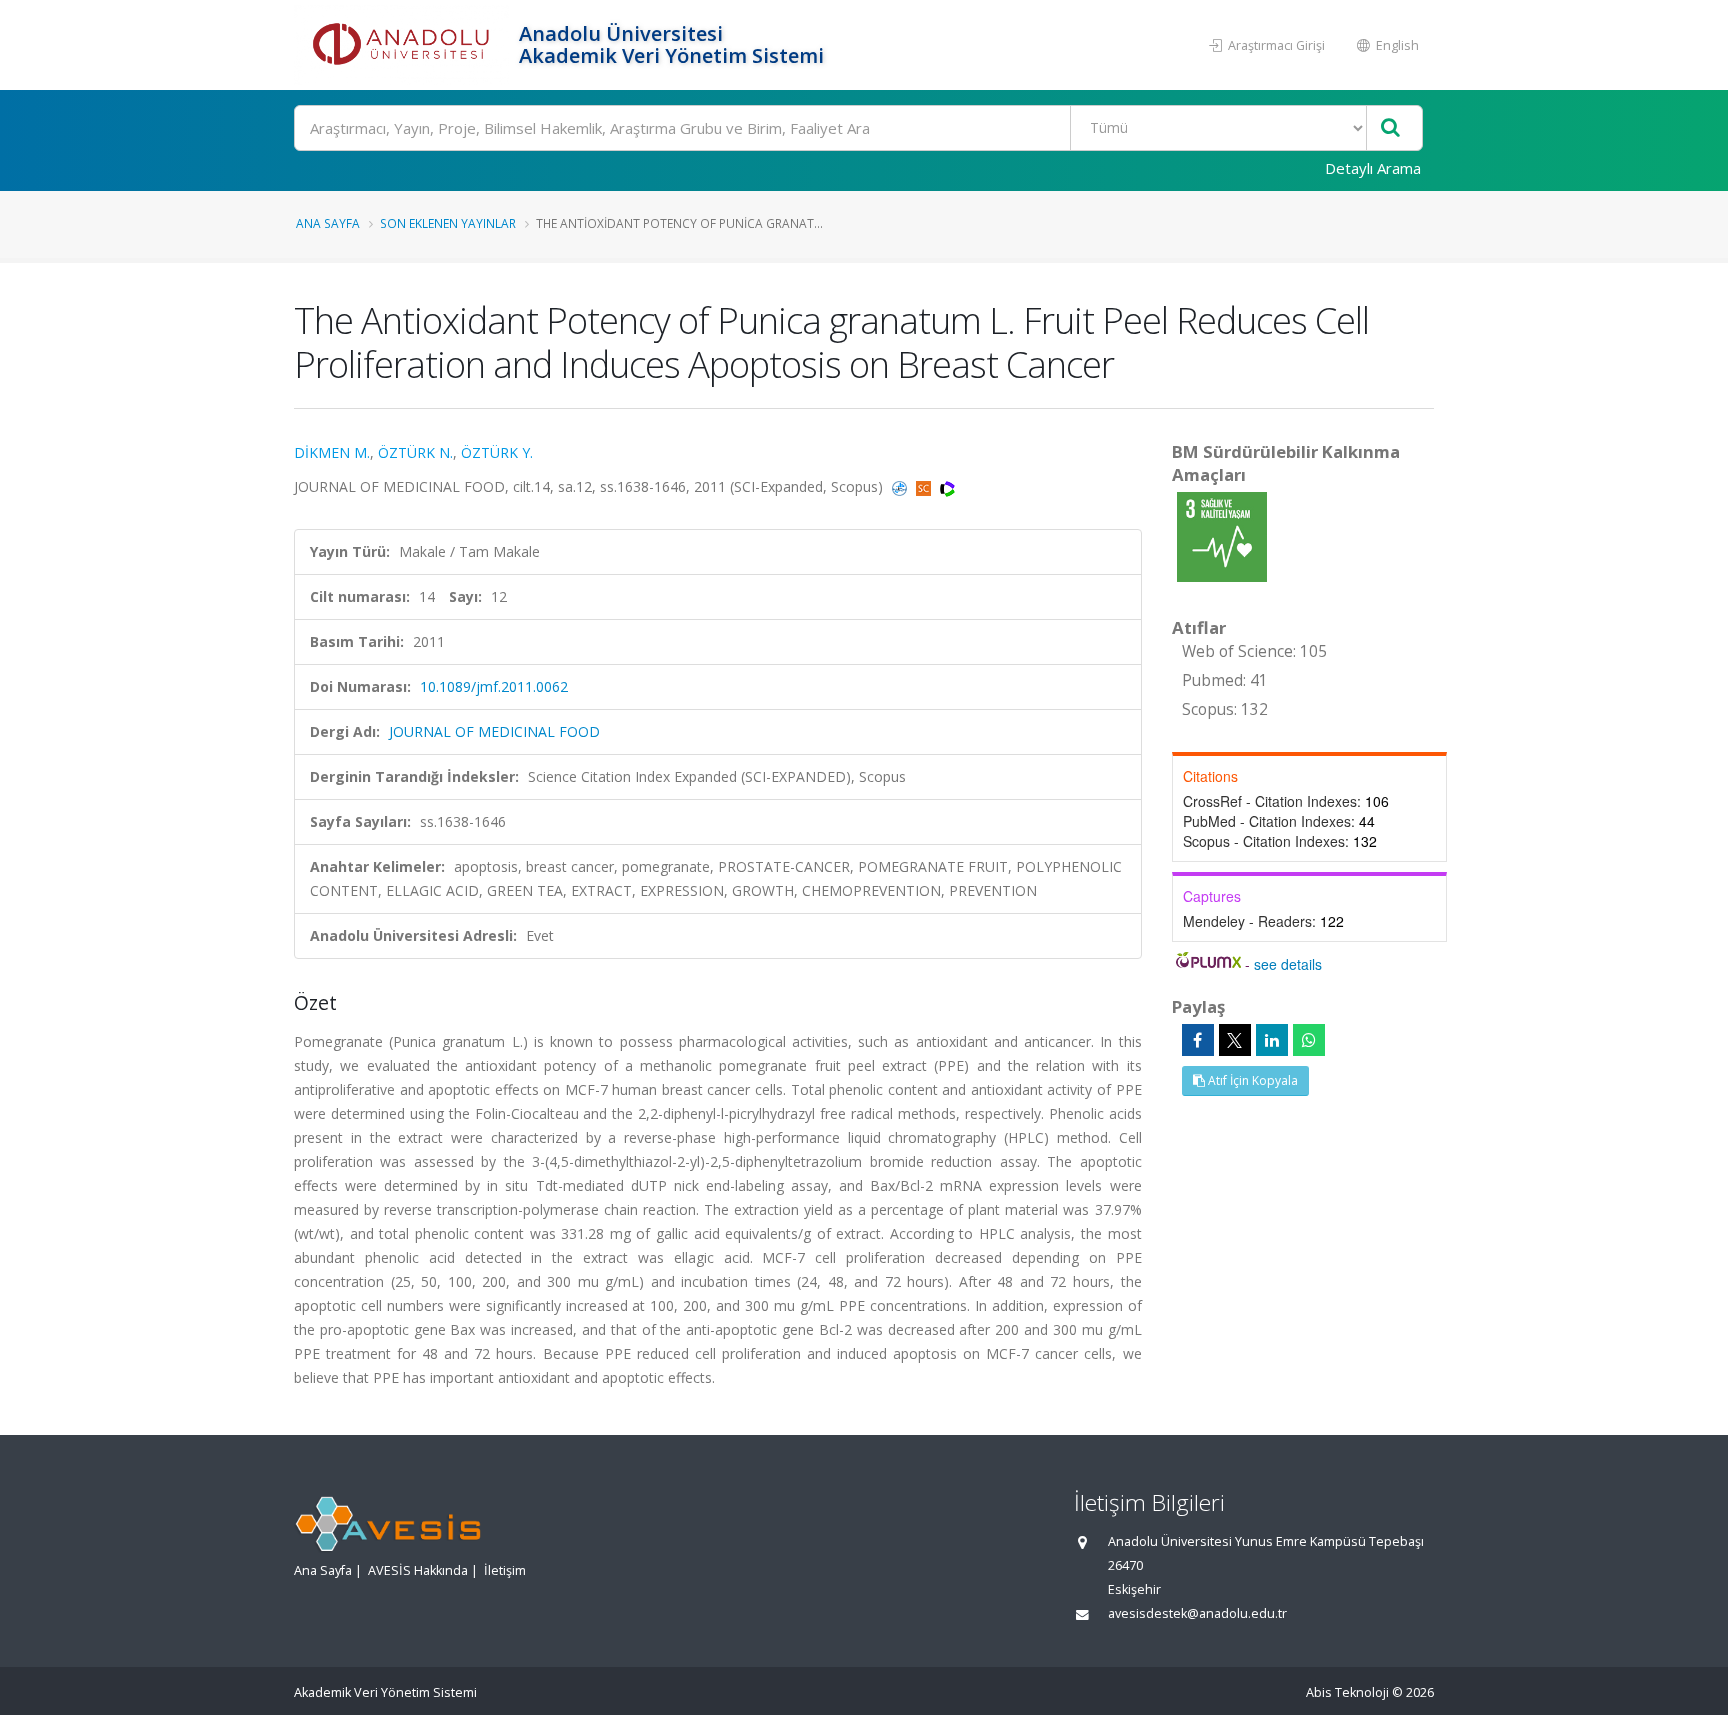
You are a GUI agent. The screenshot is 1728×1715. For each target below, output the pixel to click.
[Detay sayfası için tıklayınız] (1222, 535)
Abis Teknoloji (1347, 1692)
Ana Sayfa (328, 223)
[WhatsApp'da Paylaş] (1309, 1040)
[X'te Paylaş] (1235, 1040)
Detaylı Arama (1373, 168)
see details (1288, 964)
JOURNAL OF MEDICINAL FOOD (494, 731)
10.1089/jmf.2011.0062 (494, 686)
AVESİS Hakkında (418, 1570)
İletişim (505, 1570)
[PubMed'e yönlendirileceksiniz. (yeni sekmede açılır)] (901, 486)
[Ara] (1390, 128)
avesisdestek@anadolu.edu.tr (1197, 1613)
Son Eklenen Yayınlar (448, 223)
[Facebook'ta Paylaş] (1198, 1040)
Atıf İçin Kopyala (1251, 1080)
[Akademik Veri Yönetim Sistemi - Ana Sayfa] (404, 45)
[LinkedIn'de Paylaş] (1272, 1040)
